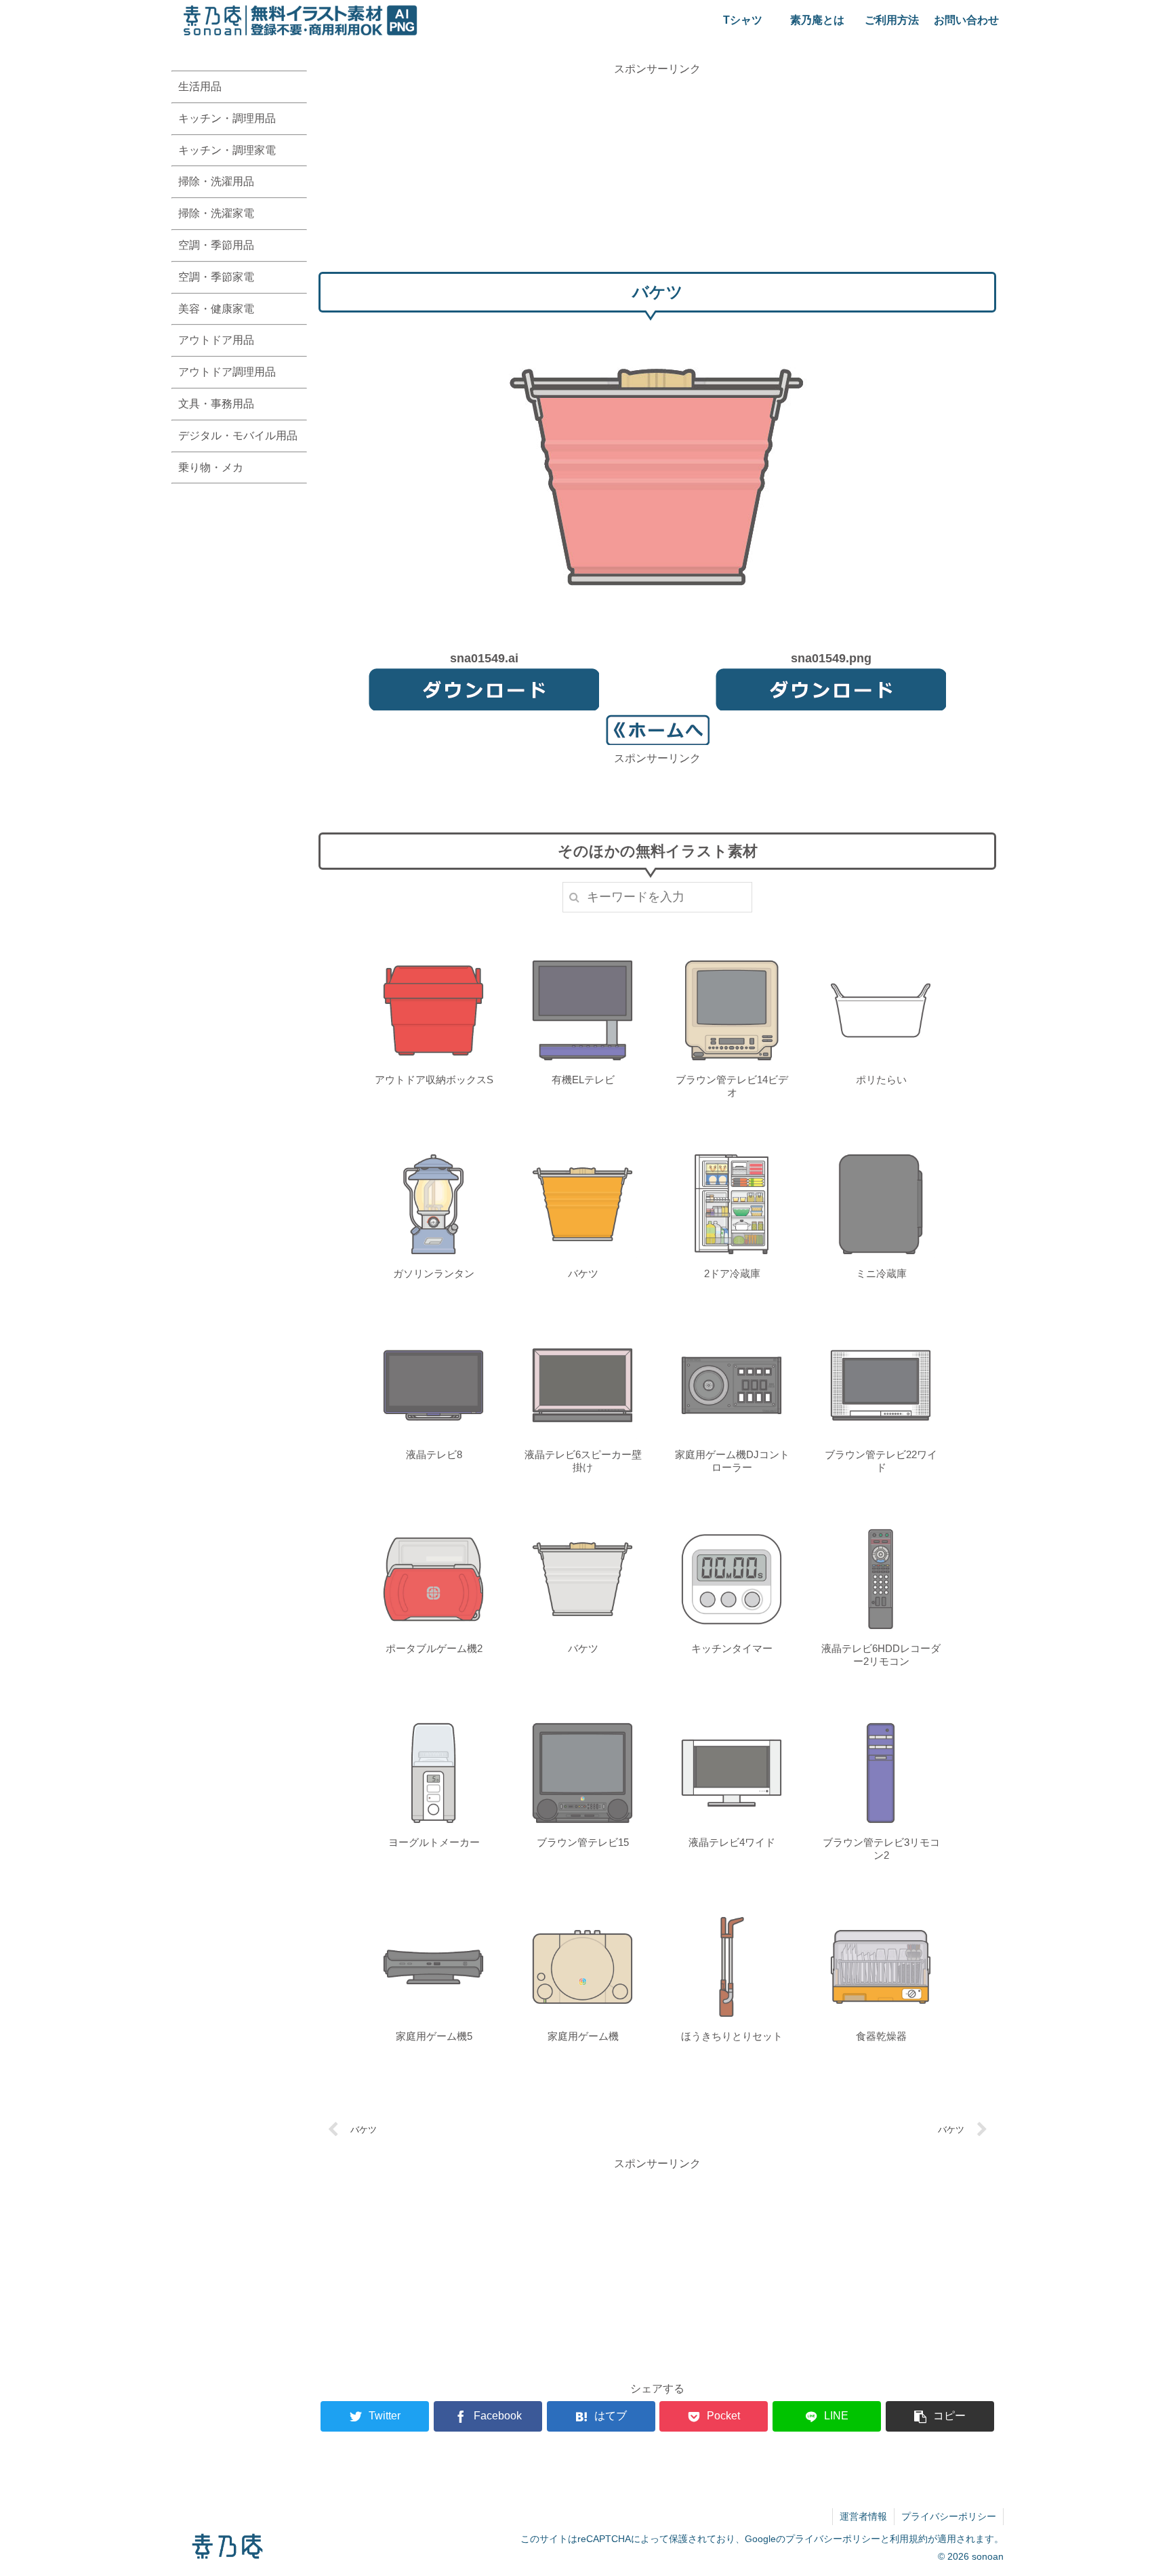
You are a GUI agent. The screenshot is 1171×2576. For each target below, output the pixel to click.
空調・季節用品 (216, 245)
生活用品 (200, 86)
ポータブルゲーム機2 (434, 1648)
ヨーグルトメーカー (434, 1842)
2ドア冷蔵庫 (732, 1273)
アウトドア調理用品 (227, 372)
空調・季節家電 (216, 277)
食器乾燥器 (881, 2036)
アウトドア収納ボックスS (434, 1080)
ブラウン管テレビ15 (583, 1842)
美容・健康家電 (216, 309)
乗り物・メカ (211, 467)
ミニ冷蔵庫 (881, 1273)
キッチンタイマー (732, 1648)
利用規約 (909, 2539)
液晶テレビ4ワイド (732, 1842)
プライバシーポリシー (949, 2516)
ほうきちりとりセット (732, 2036)
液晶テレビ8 (434, 1454)
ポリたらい (881, 1080)
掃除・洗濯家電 (216, 213)
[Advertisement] (657, 173)
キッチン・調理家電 (227, 150)
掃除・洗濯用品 (216, 181)
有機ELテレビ (583, 1080)
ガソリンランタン (434, 1273)
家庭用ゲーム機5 (434, 2036)
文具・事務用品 (216, 404)
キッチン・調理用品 (227, 118)
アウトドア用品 (216, 340)
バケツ (583, 1273)
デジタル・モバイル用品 (238, 436)
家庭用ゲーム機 (583, 2036)
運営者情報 (863, 2516)
